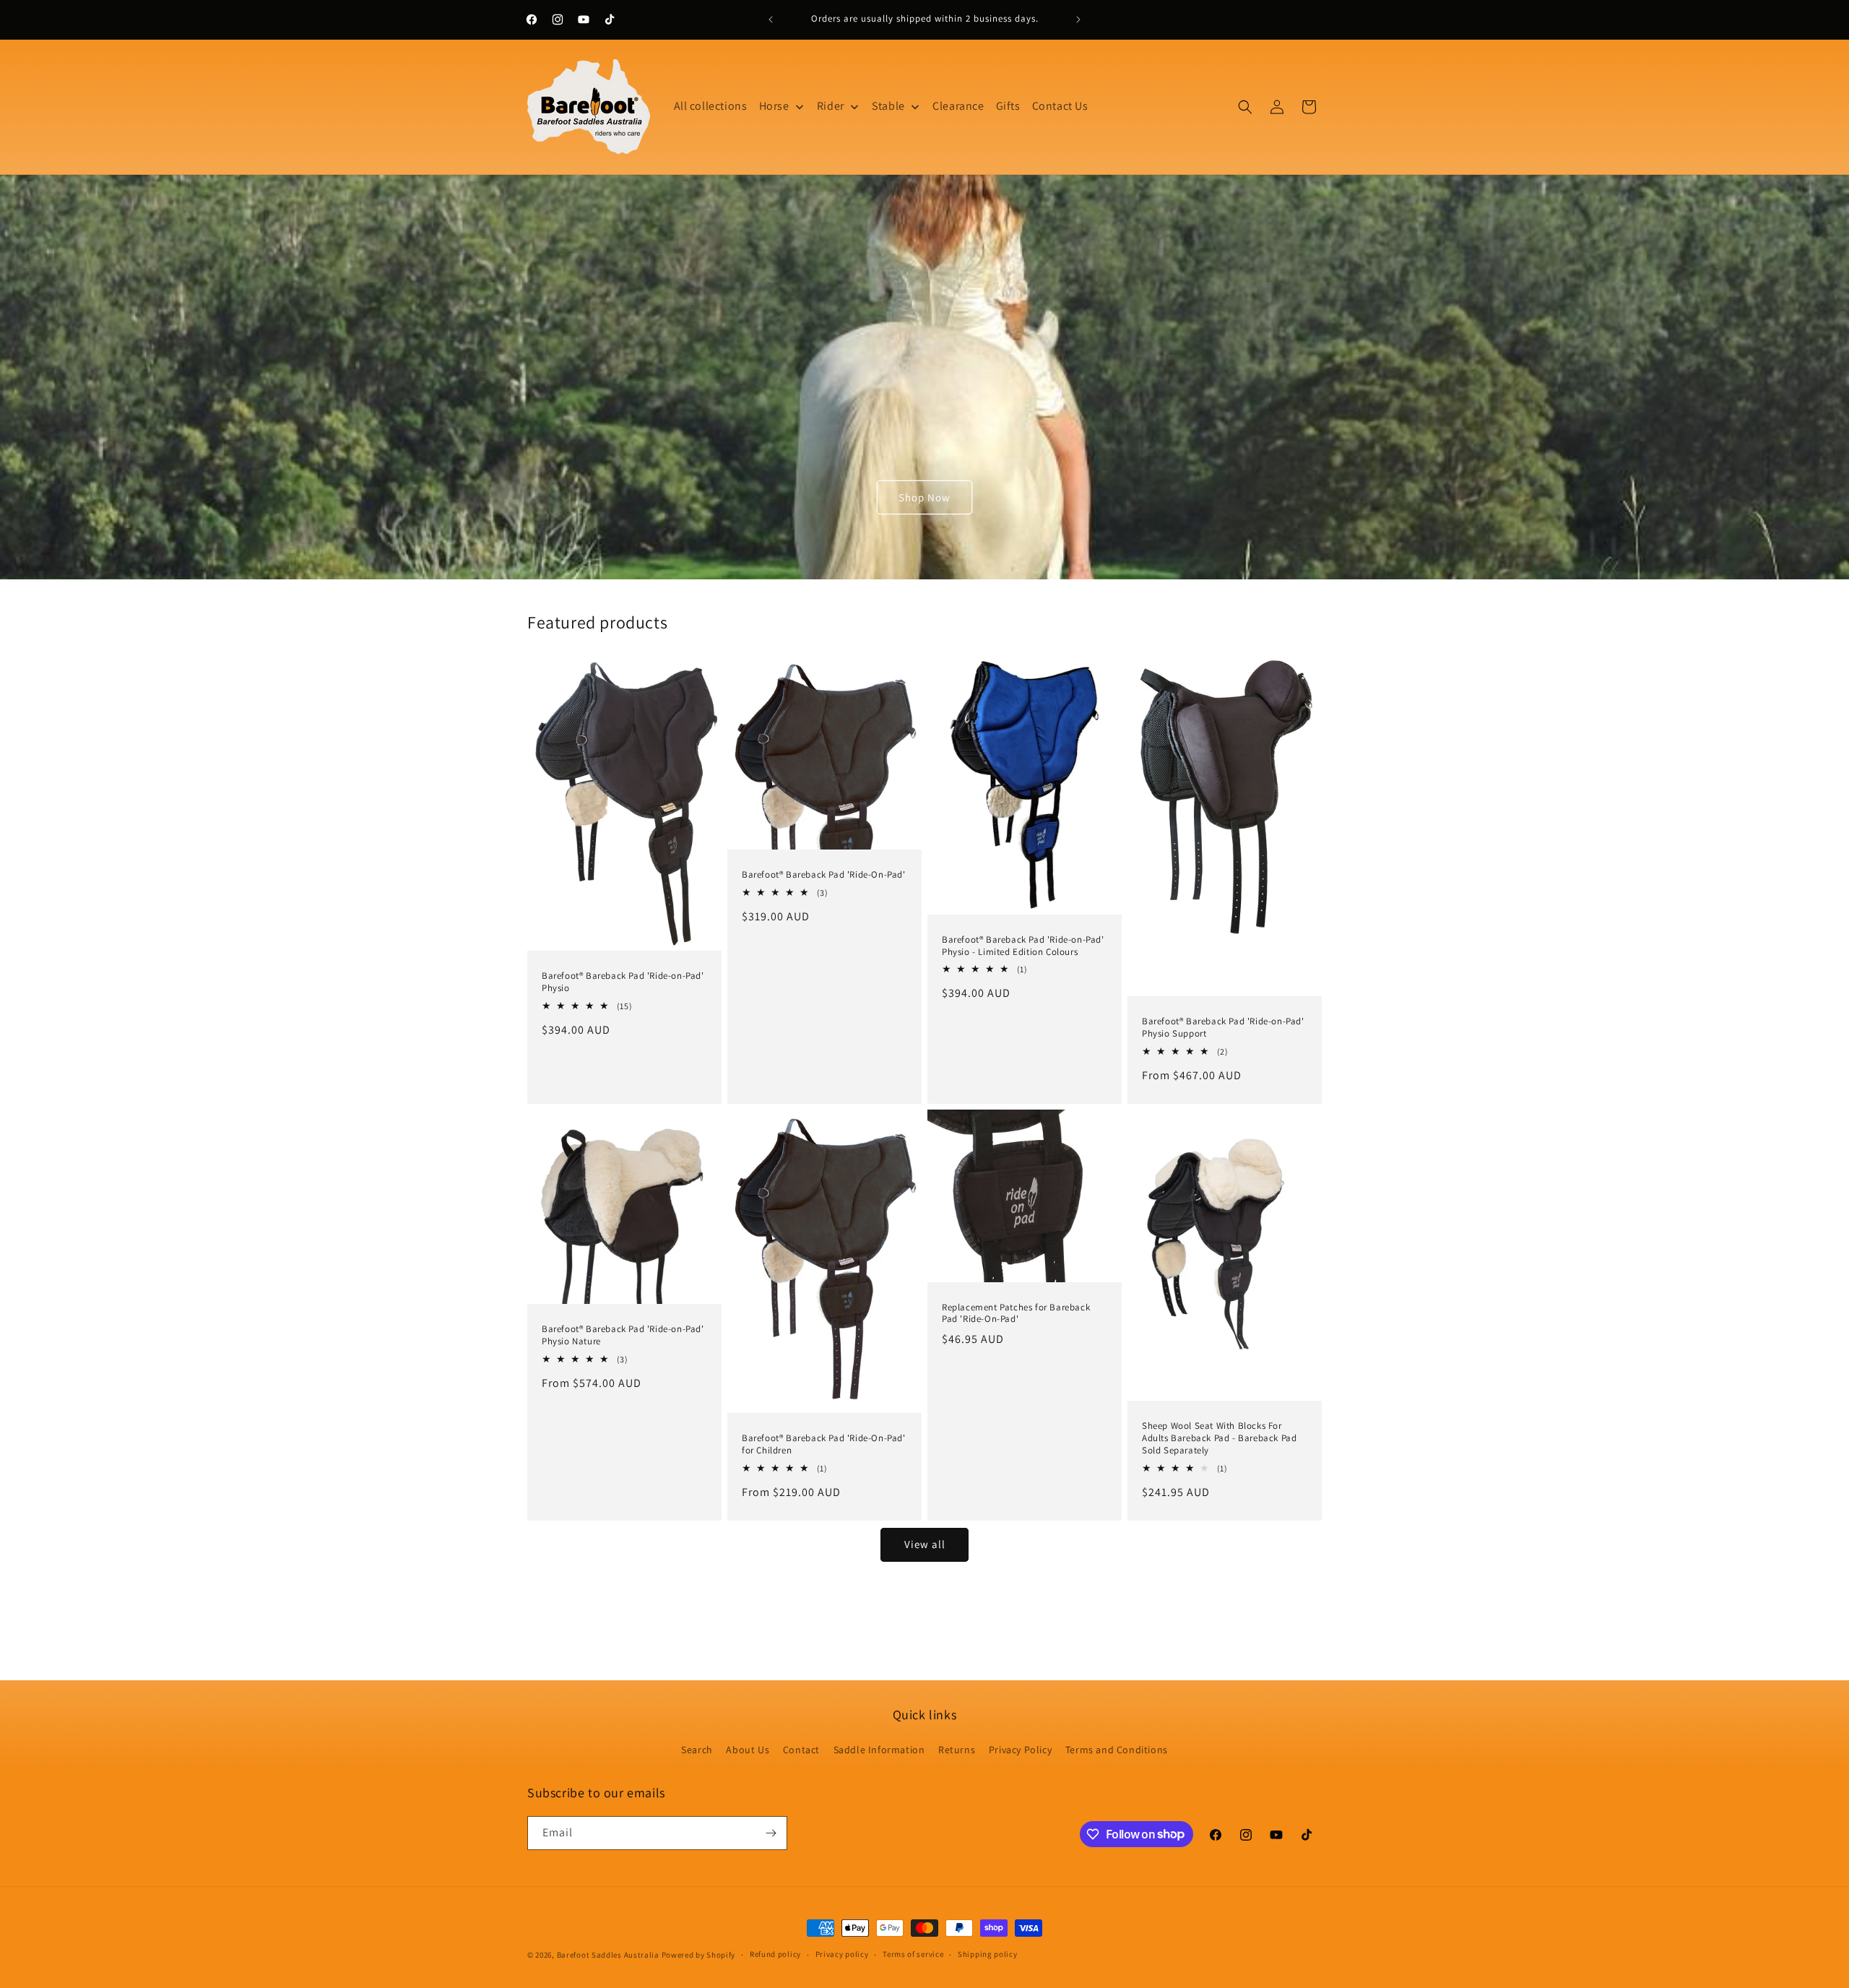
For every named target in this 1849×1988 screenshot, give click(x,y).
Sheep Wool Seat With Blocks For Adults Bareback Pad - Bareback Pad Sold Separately (1219, 1438)
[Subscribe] (771, 1833)
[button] (1245, 107)
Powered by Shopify (699, 1955)
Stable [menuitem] (888, 106)
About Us (748, 1750)
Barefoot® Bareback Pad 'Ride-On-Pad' (824, 875)
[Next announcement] (1078, 20)
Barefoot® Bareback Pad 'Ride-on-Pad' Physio (623, 982)
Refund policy (775, 1954)
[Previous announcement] (771, 20)
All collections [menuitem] (711, 106)
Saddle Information (879, 1750)
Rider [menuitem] (831, 106)
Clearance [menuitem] (958, 106)
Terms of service (913, 1954)
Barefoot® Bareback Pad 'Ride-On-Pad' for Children (824, 1444)
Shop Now (924, 497)
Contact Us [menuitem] (1060, 106)
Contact (801, 1750)
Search (697, 1750)
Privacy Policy (1020, 1750)
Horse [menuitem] (774, 106)
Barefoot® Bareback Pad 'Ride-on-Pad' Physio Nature (623, 1335)
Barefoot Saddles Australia (608, 1955)
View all (925, 1544)
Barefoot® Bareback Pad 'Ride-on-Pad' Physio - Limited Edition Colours (1023, 946)
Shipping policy (988, 1954)
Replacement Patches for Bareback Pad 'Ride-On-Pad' (1016, 1313)
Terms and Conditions (1117, 1750)
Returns (957, 1750)
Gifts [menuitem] (1008, 106)
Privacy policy (842, 1954)
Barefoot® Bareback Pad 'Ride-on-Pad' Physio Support (1223, 1028)
